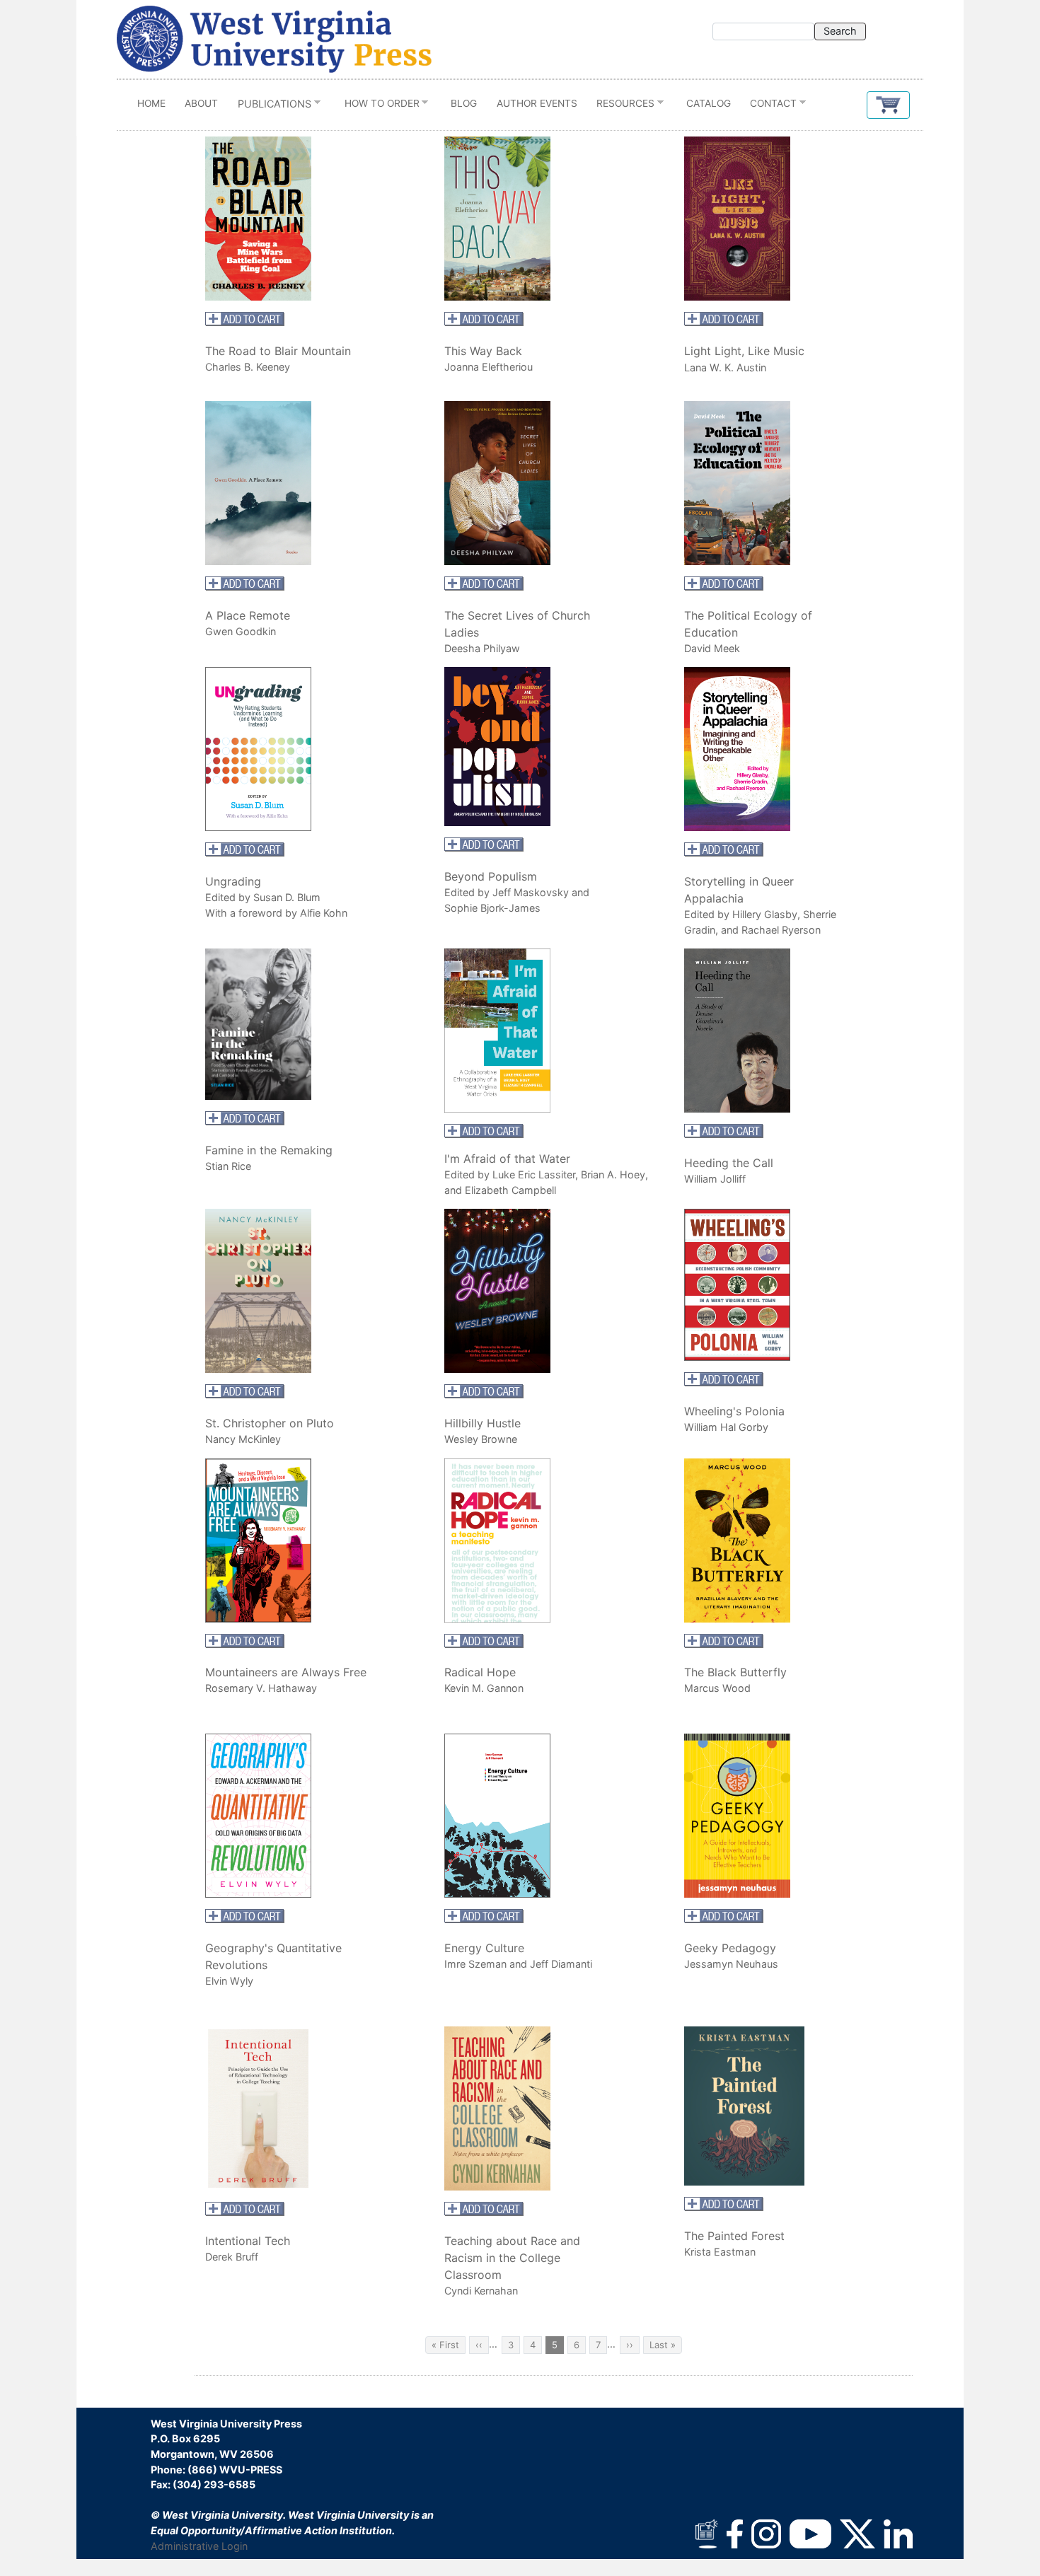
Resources (620, 106)
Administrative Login (199, 2546)
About (201, 103)
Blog (464, 103)
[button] (888, 105)
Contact (769, 106)
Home (151, 103)
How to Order (377, 106)
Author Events (537, 103)
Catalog (709, 103)
